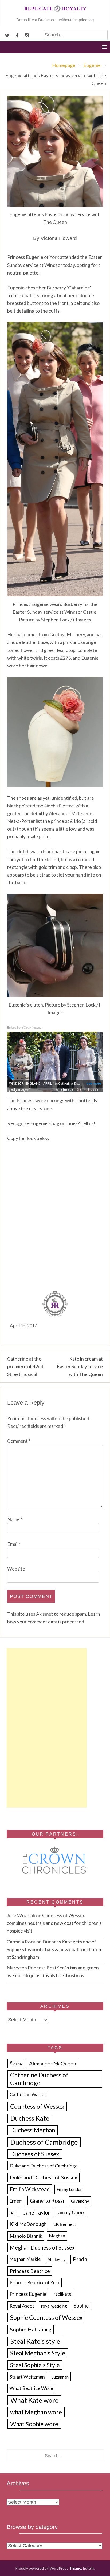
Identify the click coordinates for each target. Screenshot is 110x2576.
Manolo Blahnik (26, 2236)
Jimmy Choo (71, 2212)
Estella (89, 2568)
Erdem (16, 2201)
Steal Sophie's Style (35, 2365)
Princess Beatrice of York (35, 2283)
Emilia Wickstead (30, 2189)
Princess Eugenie (28, 2294)
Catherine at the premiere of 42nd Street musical (25, 1366)
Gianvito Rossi (47, 2201)
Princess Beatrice (30, 2271)
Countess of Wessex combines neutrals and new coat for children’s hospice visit (54, 1923)
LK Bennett (65, 2224)
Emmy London (70, 2189)
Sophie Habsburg (31, 2329)
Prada (80, 2259)
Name (15, 1519)
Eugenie (92, 65)
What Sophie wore (34, 2424)
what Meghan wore (36, 2412)
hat (13, 2213)
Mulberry (56, 2259)
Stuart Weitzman (27, 2377)
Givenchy (80, 2201)
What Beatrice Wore (31, 2388)
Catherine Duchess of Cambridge (39, 2079)
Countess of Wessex (37, 2106)
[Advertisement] (47, 1728)
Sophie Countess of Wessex (46, 2318)
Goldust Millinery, (68, 634)
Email (14, 1544)
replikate (62, 2294)
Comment (19, 1441)
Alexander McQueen (53, 2063)
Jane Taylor (37, 2213)
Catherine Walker (28, 2095)
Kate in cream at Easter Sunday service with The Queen (80, 1366)
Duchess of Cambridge (44, 2142)
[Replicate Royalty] (55, 13)
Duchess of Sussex (35, 2154)
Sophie (81, 2306)
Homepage (64, 65)
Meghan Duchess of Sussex (42, 2247)
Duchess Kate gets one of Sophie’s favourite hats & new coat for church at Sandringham (54, 1949)
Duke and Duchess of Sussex (44, 2177)
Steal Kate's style (35, 2341)
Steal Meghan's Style (38, 2353)
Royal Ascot (22, 2306)
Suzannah (60, 2377)
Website (16, 1569)
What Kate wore (34, 2400)
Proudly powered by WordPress (42, 2568)
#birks (16, 2063)
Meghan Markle (25, 2259)
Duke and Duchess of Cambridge (44, 2166)
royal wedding (54, 2306)
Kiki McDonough (28, 2224)
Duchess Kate (30, 2118)
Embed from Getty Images (24, 1027)
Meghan (57, 2236)
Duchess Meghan (33, 2130)
